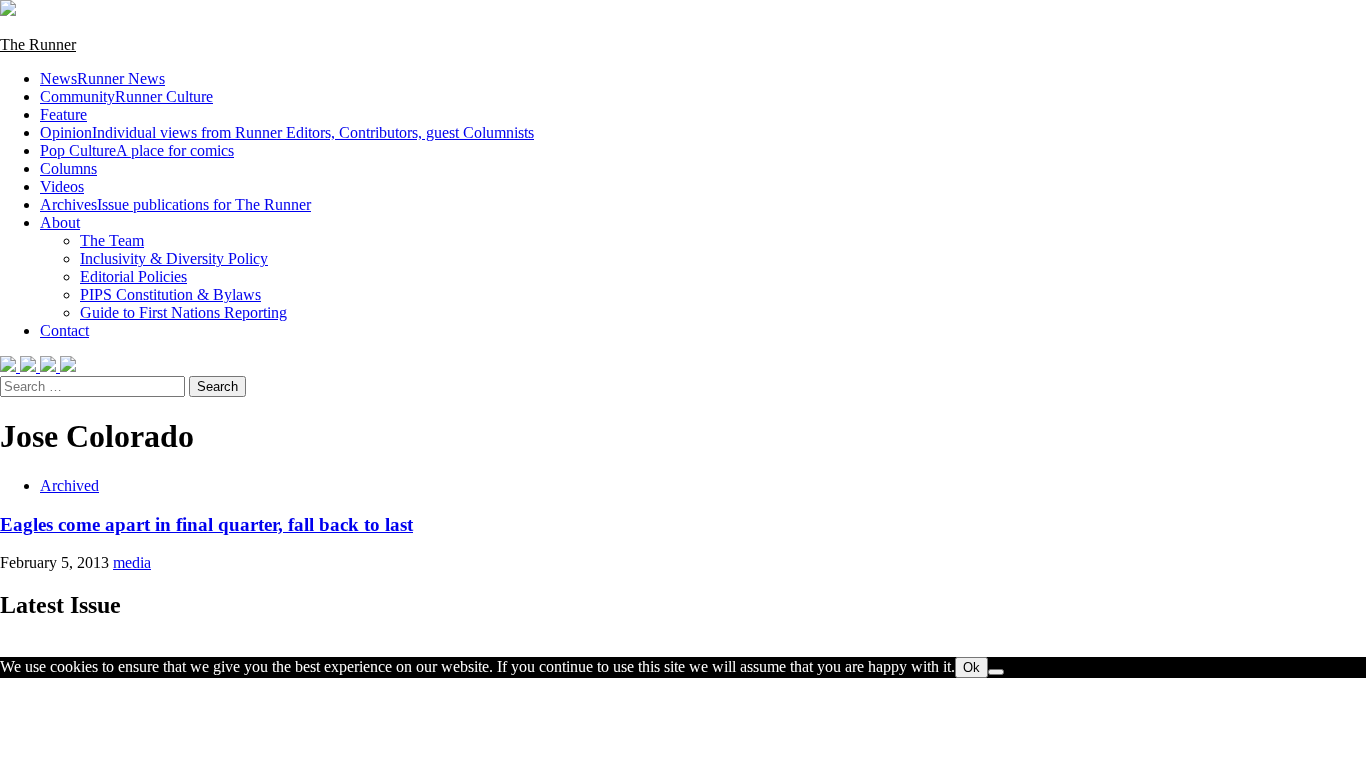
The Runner (38, 44)
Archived (69, 485)
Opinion (287, 132)
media (132, 562)
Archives (175, 204)
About (60, 222)
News (102, 78)
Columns (68, 168)
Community (126, 96)
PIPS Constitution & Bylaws (170, 294)
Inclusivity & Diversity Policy (174, 258)
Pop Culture (137, 150)
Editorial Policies (133, 276)
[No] (996, 672)
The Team (112, 240)
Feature (63, 114)
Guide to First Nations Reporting (183, 312)
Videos (62, 186)
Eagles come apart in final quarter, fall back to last (206, 524)
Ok (971, 667)
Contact (64, 330)
